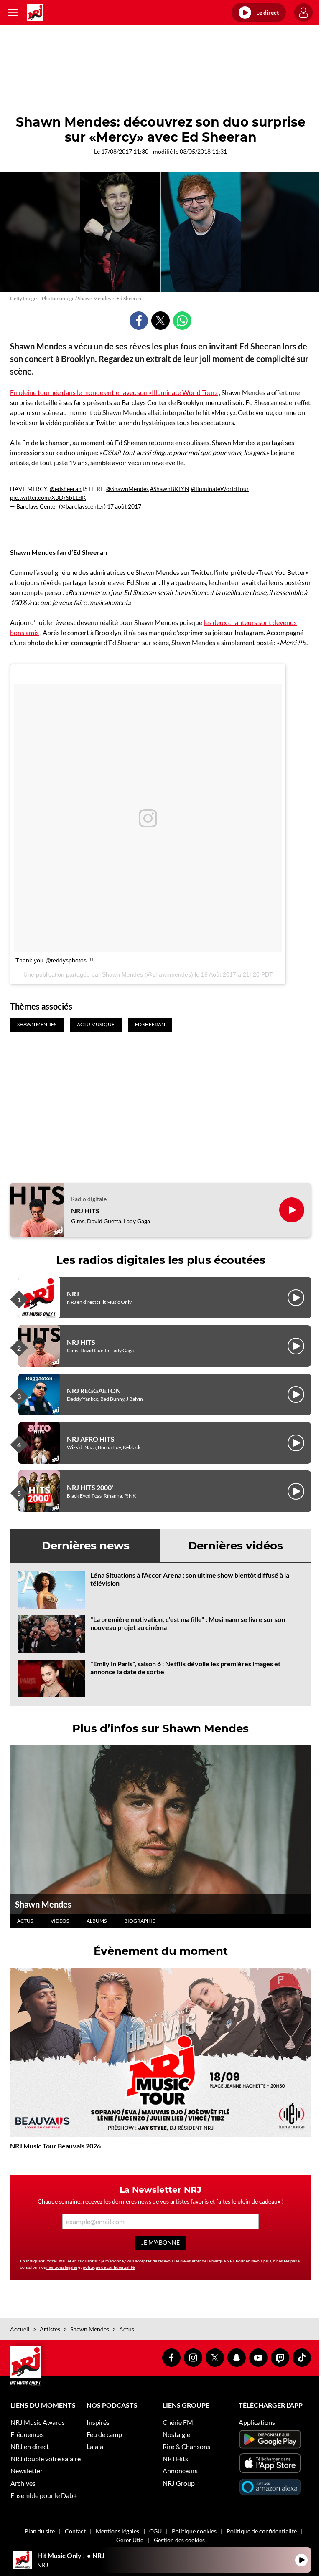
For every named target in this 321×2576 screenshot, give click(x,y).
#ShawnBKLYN (170, 489)
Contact (75, 2531)
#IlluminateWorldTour (220, 489)
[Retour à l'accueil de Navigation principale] (35, 13)
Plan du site (40, 2531)
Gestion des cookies (179, 2540)
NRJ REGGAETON (94, 1390)
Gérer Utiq (130, 2540)
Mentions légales (117, 2531)
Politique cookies (194, 2531)
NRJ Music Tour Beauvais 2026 (55, 2146)
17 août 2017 (124, 506)
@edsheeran (66, 489)
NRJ (73, 1294)
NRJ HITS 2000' (90, 1487)
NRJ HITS (85, 1211)
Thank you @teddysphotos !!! (54, 960)
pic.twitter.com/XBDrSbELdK (48, 497)
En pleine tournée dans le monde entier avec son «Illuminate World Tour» (114, 392)
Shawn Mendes (43, 1904)
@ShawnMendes (127, 489)
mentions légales (62, 2267)
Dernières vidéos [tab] (236, 1546)
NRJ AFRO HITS (91, 1439)
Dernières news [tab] (86, 1546)
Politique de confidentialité (262, 2531)
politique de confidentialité (109, 2267)
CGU (155, 2531)
